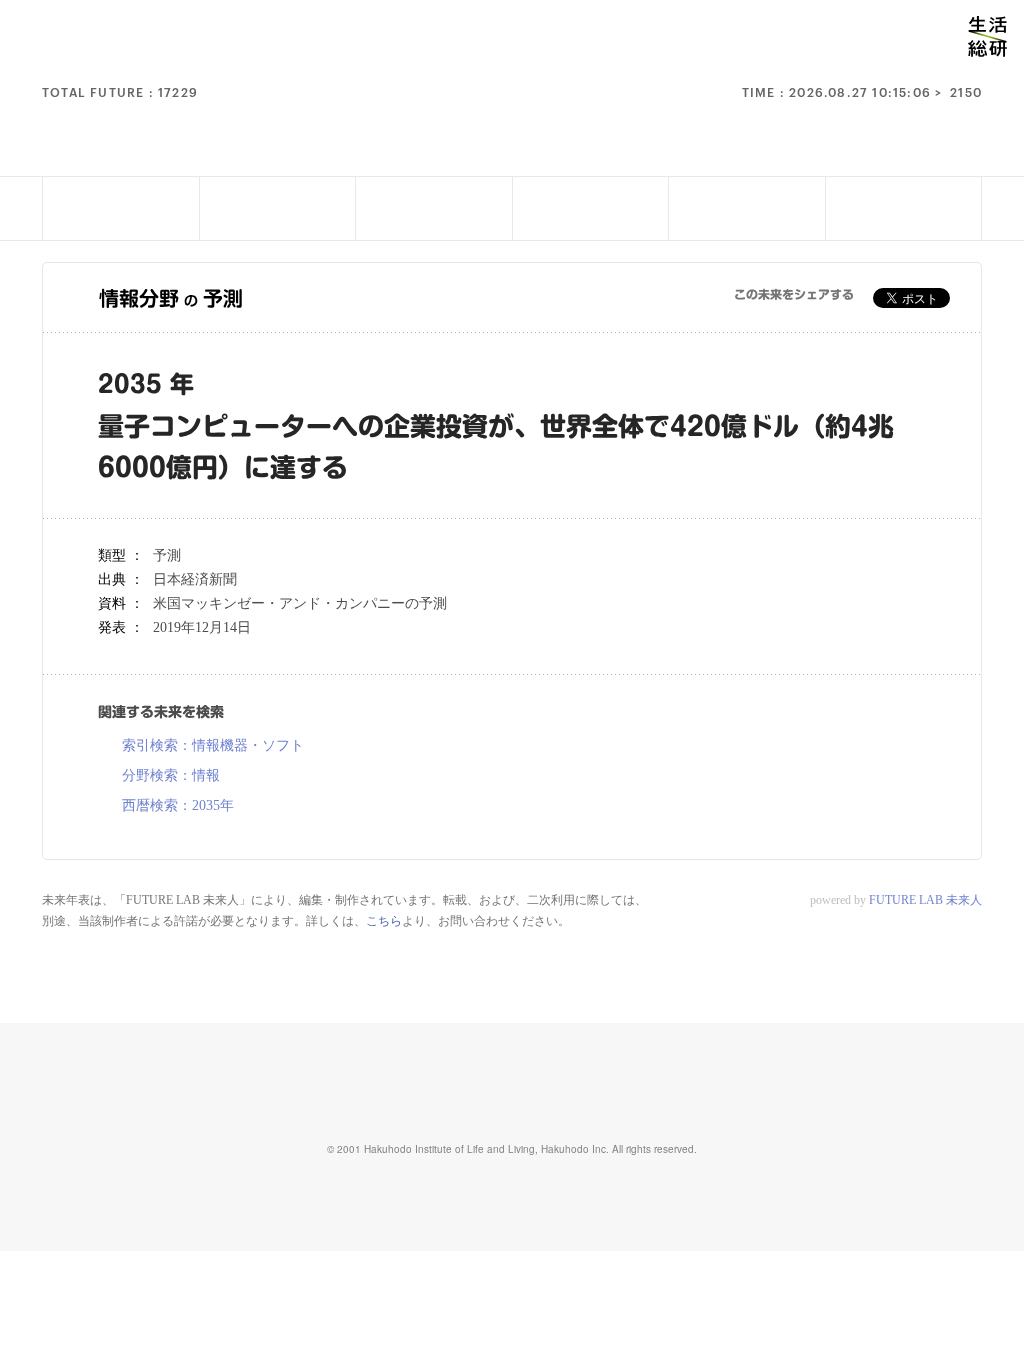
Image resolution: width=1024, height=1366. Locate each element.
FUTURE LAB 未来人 (925, 900)
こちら (384, 921)
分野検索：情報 (171, 776)
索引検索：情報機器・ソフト (213, 746)
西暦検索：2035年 (178, 806)
